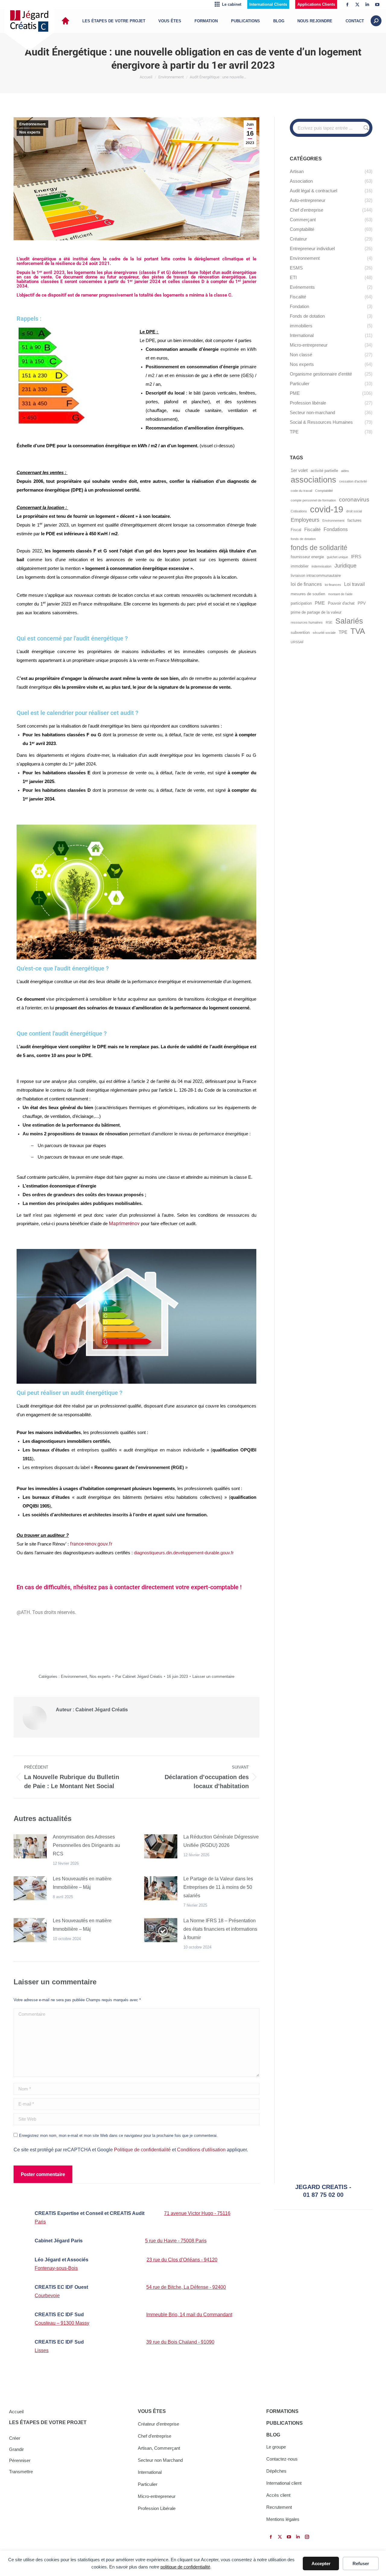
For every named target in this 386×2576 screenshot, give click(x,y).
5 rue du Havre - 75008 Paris (176, 2241)
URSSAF (297, 642)
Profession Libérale (157, 2508)
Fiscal (296, 530)
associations (313, 480)
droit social (354, 511)
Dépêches (276, 2471)
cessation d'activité (353, 481)
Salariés (349, 621)
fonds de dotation (303, 539)
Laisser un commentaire (213, 1676)
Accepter (321, 2563)
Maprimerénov (124, 1224)
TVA (358, 631)
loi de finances (306, 584)
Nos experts (30, 132)
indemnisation (321, 566)
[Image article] (30, 1846)
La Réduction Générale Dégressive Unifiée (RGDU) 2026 (221, 1841)
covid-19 (327, 509)
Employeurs (305, 520)
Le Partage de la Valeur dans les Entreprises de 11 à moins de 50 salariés (218, 1887)
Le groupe (276, 2447)
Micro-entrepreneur (157, 2496)
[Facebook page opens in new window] (347, 5)
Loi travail (354, 584)
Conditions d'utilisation (201, 2150)
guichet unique (337, 557)
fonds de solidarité (319, 548)
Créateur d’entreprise (158, 2424)
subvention (300, 632)
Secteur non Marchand (160, 2460)
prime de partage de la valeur (316, 612)
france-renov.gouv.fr (91, 1544)
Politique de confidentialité (142, 2150)
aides (345, 471)
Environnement (32, 124)
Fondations (336, 529)
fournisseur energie (307, 557)
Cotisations (299, 511)
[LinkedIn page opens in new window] (367, 5)
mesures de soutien (308, 594)
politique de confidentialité (185, 2567)
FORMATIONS (282, 2411)
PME (320, 603)
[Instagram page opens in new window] (307, 2537)
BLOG (273, 2435)
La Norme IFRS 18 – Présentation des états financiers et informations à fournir (220, 1929)
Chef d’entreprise (155, 2436)
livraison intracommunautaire (316, 576)
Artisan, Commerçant (159, 2448)
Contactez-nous (282, 2459)
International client (284, 2483)
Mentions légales (283, 2519)
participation (301, 603)
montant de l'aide (340, 594)
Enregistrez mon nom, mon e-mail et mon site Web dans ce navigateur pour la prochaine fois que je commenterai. (118, 2136)
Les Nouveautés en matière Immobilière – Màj (82, 1883)
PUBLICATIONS (285, 2423)
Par (139, 1676)
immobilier (300, 566)
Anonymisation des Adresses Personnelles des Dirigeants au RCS (86, 1845)
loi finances (333, 585)
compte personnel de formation (313, 500)
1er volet (299, 470)
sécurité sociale (324, 633)
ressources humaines (307, 622)
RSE (329, 622)
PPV (362, 603)
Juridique (345, 566)
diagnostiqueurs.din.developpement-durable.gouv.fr (184, 1553)
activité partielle (324, 471)
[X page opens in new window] (357, 5)
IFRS (356, 557)
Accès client (278, 2495)
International (150, 2472)
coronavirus (354, 500)
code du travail (301, 491)
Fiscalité (312, 530)
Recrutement (279, 2507)
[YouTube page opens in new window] (377, 5)
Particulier (148, 2484)
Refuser (361, 2563)
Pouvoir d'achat (341, 603)
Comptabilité (324, 491)
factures (354, 520)
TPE (343, 632)
